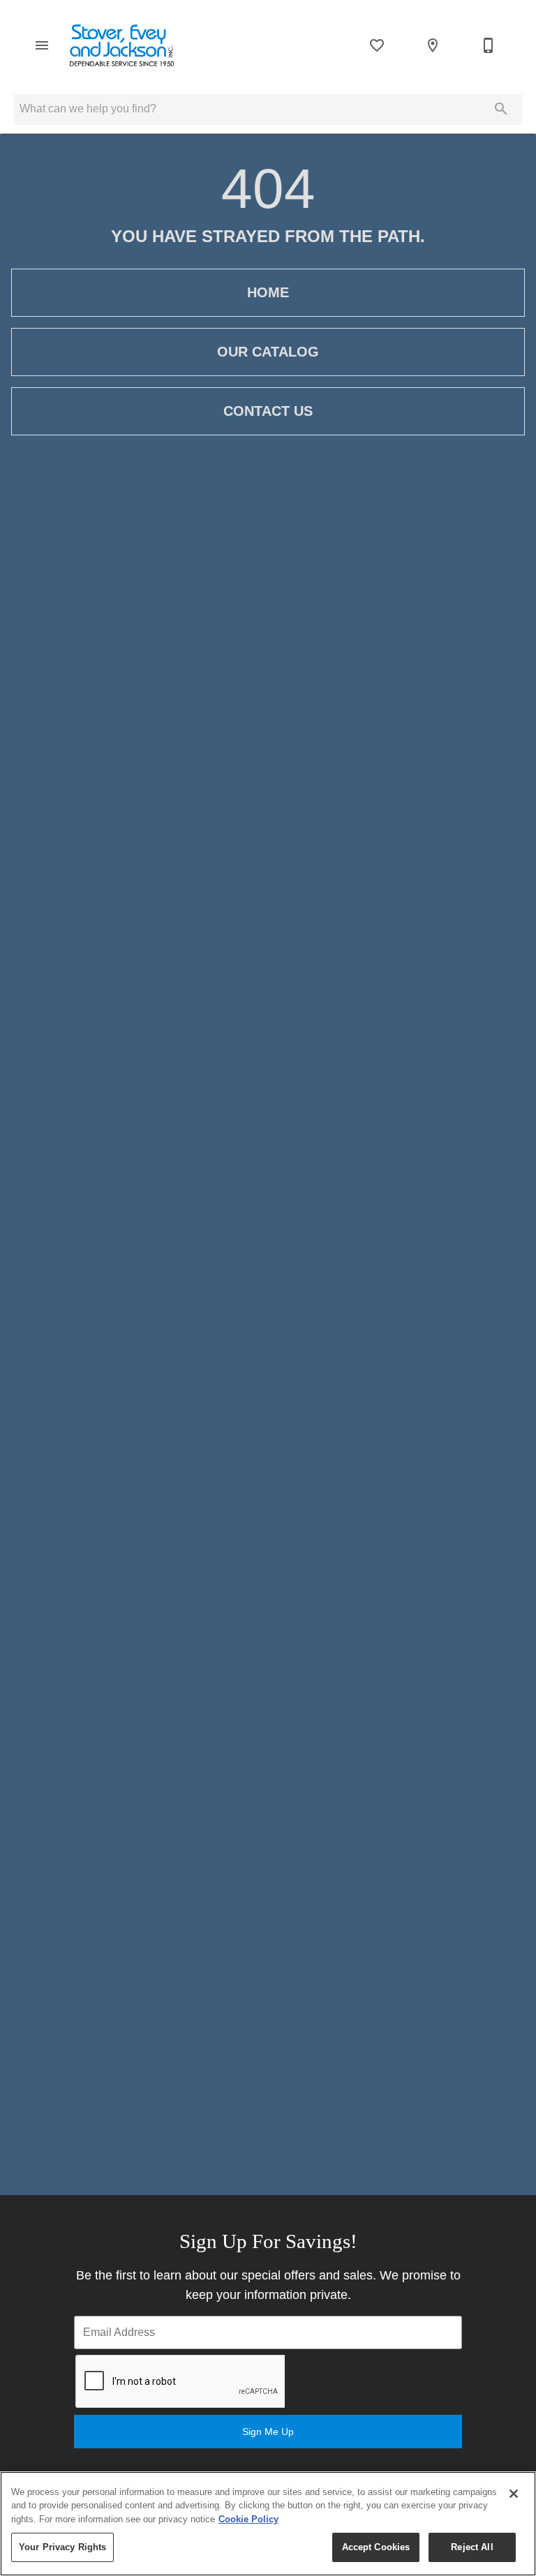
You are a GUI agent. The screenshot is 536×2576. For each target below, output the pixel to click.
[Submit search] (501, 109)
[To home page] (122, 45)
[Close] (514, 2494)
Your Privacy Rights (62, 2547)
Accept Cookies (376, 2547)
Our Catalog (268, 352)
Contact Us (268, 411)
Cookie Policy (248, 2519)
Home (268, 292)
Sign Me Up (268, 2432)
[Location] (433, 45)
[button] (42, 45)
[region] (268, 2524)
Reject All (472, 2547)
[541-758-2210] (489, 45)
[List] (377, 45)
